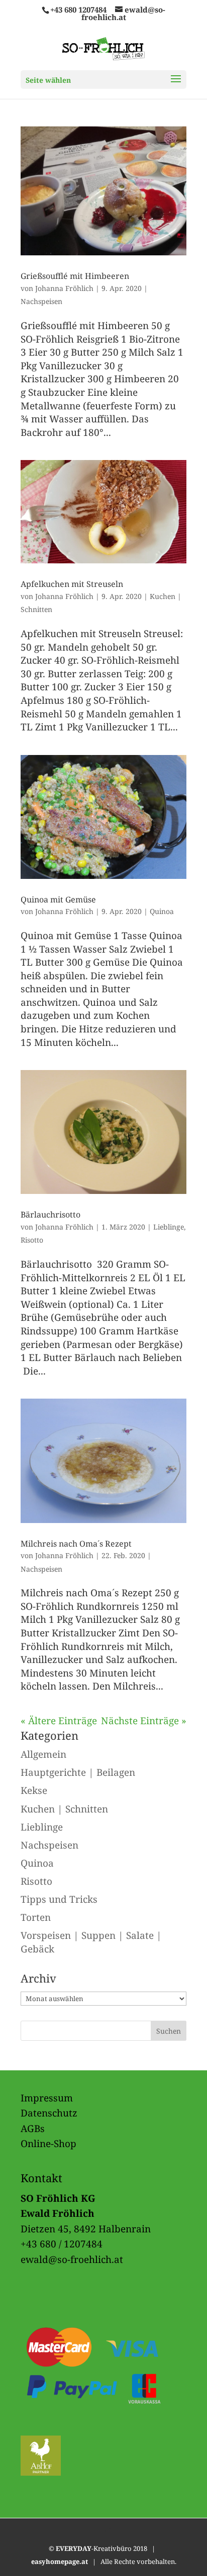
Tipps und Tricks (59, 1899)
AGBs (33, 2129)
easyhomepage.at (60, 2561)
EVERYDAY (74, 2548)
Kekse (34, 1790)
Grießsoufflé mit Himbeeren (75, 276)
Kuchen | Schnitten (64, 1809)
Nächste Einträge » (144, 1721)
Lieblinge (169, 1227)
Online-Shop (48, 2144)
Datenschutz (49, 2113)
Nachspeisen (41, 301)
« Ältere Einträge (59, 1721)
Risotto (32, 1240)
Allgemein (43, 1754)
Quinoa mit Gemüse (58, 899)
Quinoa (162, 911)
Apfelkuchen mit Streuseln (72, 584)
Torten (36, 1917)
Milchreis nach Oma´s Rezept (76, 1544)
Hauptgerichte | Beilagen (78, 1772)
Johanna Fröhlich (64, 288)
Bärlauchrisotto (50, 1215)
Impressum (47, 2098)
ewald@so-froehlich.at (72, 2259)
